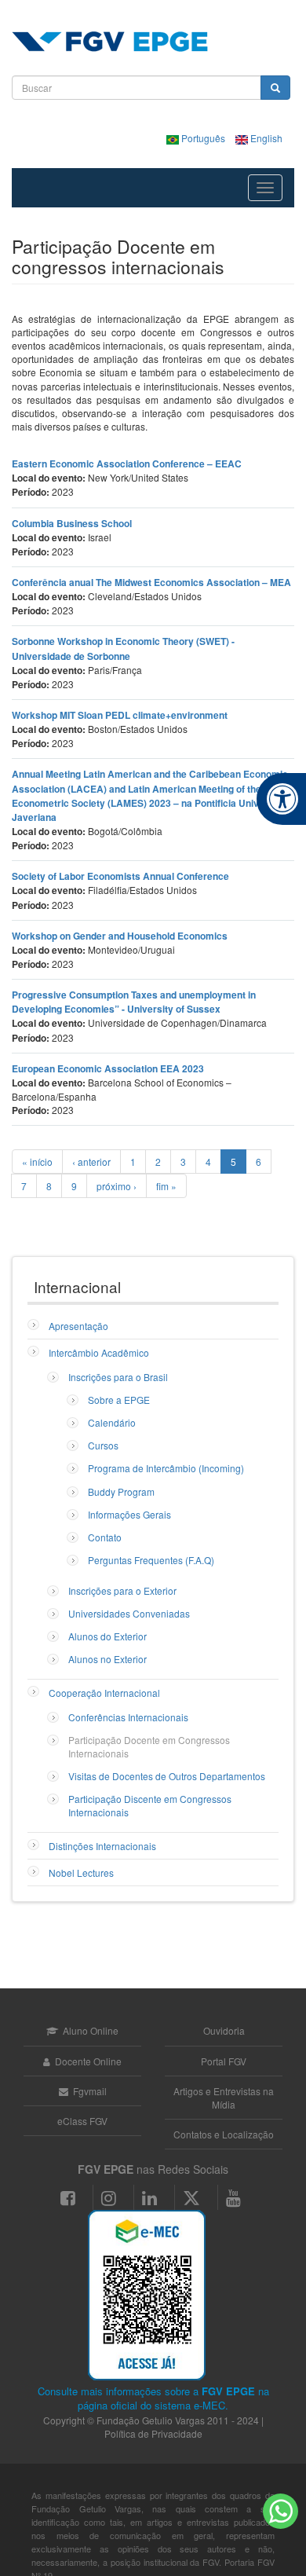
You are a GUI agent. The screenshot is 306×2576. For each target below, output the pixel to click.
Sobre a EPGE (119, 1400)
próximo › (117, 1186)
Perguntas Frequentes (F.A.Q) (151, 1560)
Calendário (112, 1422)
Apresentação (78, 1326)
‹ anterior (91, 1162)
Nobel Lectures (81, 1872)
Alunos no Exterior (107, 1659)
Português (203, 138)
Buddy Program (121, 1491)
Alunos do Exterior (107, 1636)
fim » (166, 1186)
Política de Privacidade (153, 2433)
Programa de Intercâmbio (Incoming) (166, 1468)
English (265, 138)
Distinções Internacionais (102, 1846)
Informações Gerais (129, 1514)
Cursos (103, 1445)
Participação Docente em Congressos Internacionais (149, 1746)
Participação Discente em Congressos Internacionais (150, 1805)
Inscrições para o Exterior (122, 1590)
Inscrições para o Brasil (118, 1377)
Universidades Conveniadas (129, 1613)
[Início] (110, 42)
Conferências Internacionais (128, 1717)
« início (37, 1162)
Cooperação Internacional (104, 1693)
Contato (105, 1537)
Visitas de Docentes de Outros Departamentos (167, 1776)
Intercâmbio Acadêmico (99, 1352)
